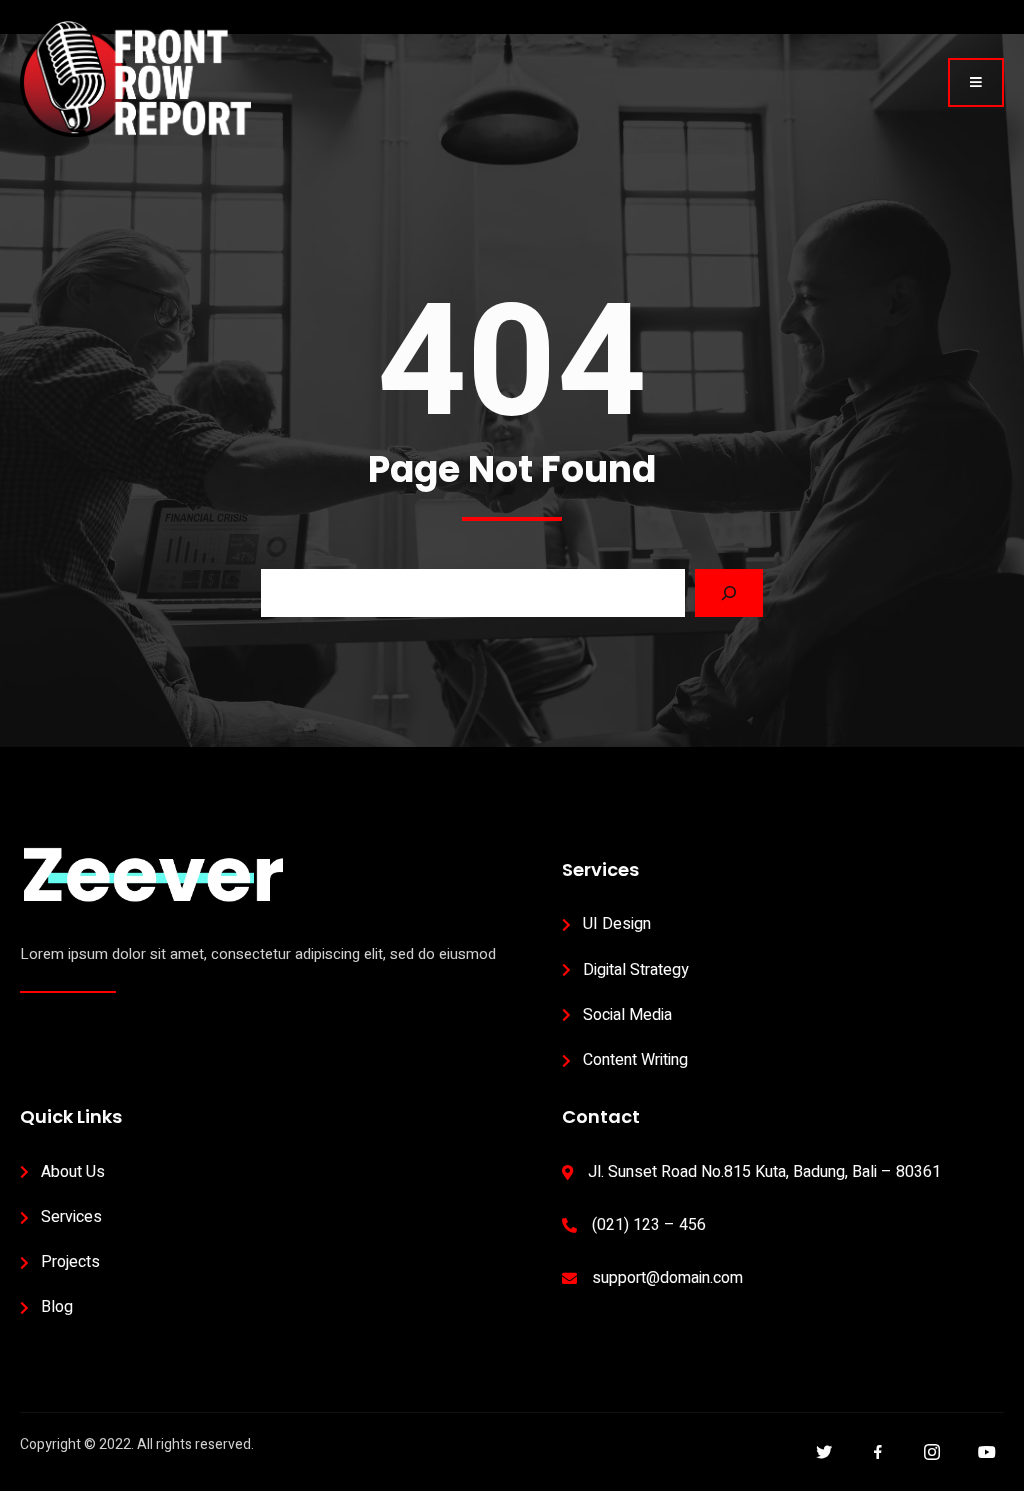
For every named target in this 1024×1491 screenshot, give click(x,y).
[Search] (729, 593)
